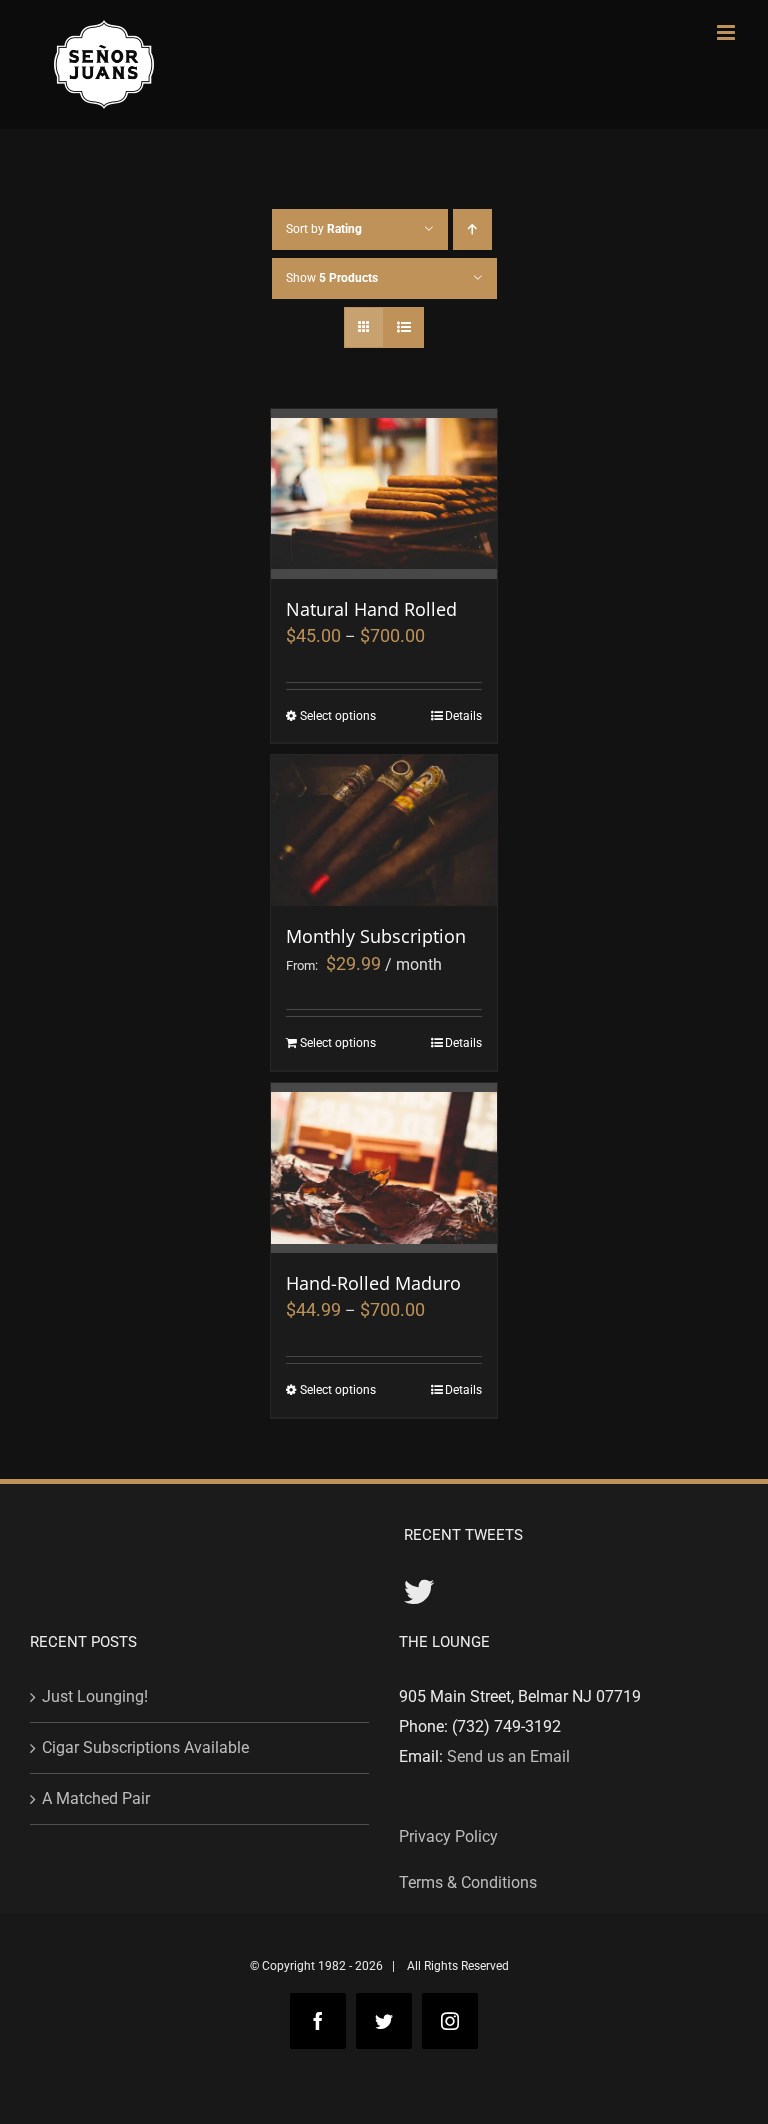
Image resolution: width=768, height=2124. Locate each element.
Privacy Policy (448, 1836)
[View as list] (403, 327)
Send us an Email (508, 1756)
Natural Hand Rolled (371, 609)
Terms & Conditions (468, 1882)
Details (463, 716)
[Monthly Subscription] (384, 830)
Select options (338, 716)
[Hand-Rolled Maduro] (384, 1168)
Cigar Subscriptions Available (145, 1747)
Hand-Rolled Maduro (373, 1283)
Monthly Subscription (376, 936)
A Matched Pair (96, 1798)
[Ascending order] (472, 229)
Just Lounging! (95, 1696)
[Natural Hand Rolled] (384, 494)
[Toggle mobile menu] (727, 32)
